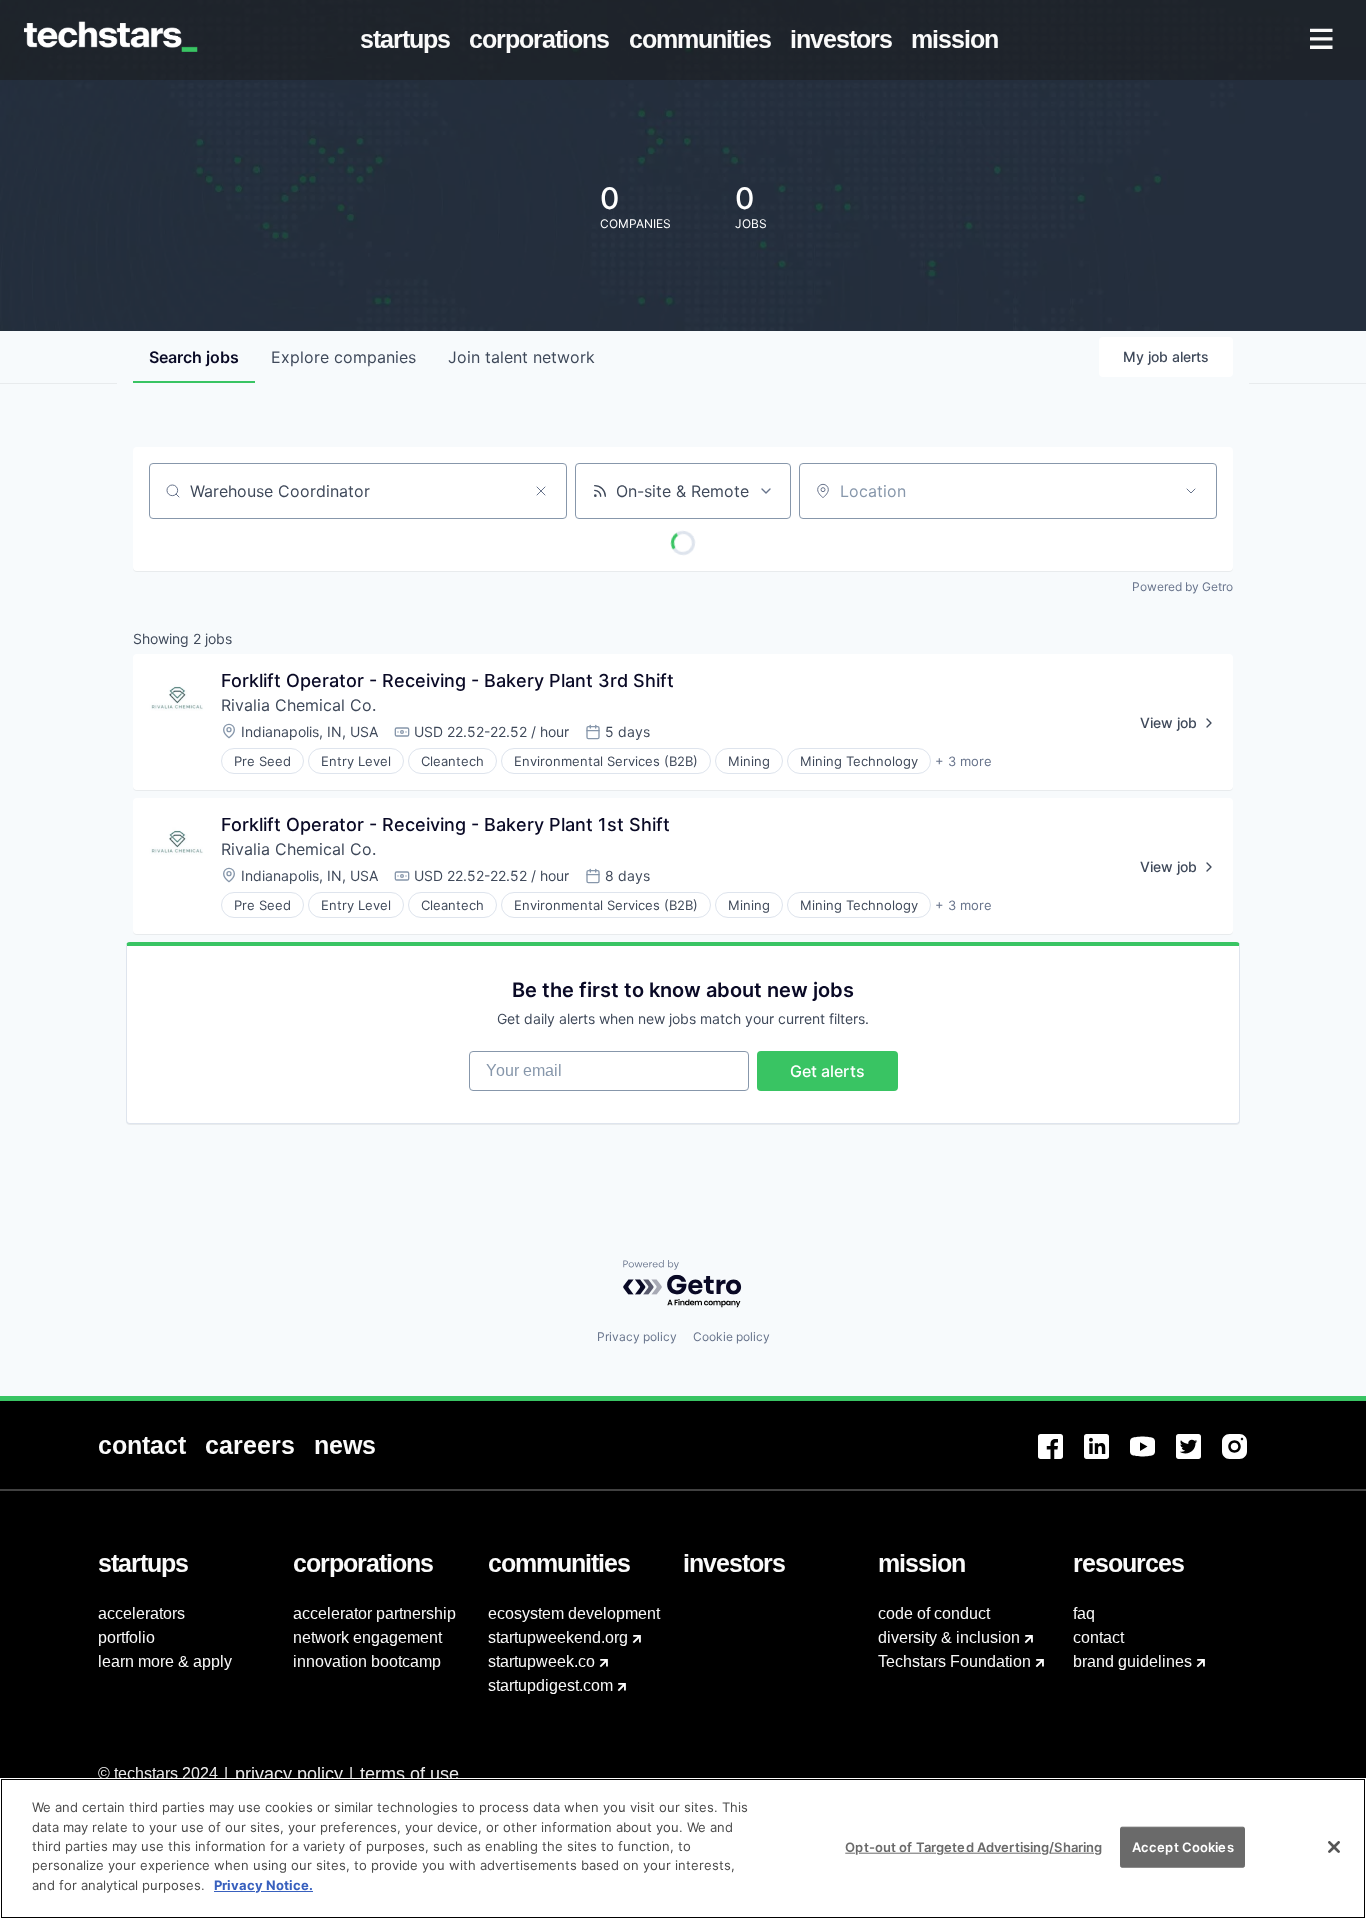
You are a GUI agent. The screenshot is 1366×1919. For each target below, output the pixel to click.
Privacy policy (637, 1336)
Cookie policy (731, 1336)
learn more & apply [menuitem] (165, 1661)
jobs (194, 357)
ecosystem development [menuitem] (574, 1613)
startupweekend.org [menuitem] (558, 1637)
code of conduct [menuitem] (934, 1613)
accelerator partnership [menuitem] (374, 1613)
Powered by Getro (1182, 586)
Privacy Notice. (263, 1885)
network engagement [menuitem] (367, 1637)
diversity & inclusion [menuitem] (949, 1637)
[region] (683, 1848)
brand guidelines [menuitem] (1132, 1661)
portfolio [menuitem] (126, 1637)
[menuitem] (409, 40)
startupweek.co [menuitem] (541, 1661)
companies (343, 357)
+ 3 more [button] (963, 761)
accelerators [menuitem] (141, 1613)
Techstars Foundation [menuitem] (954, 1661)
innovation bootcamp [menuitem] (367, 1661)
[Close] (1334, 1847)
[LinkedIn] (1107, 1458)
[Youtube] (1153, 1458)
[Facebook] (1061, 1458)
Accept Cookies (1183, 1846)
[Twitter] (1199, 1458)
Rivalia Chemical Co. (298, 705)
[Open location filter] (1191, 491)
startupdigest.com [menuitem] (550, 1685)
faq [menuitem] (1084, 1613)
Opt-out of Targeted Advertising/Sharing (973, 1846)
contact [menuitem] (1098, 1637)
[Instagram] (1245, 1458)
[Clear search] (541, 491)
